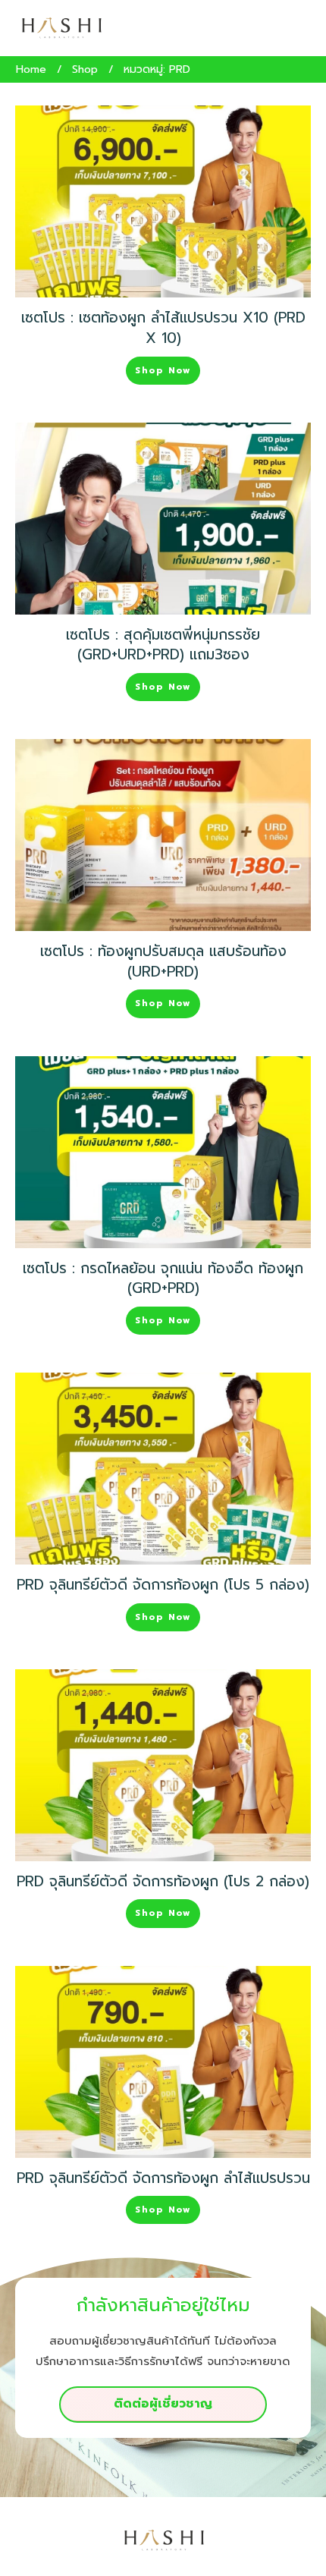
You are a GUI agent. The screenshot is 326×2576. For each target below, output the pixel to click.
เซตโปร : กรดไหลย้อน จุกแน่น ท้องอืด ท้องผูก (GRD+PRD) (163, 1279)
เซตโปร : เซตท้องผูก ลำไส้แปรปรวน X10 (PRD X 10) (163, 328)
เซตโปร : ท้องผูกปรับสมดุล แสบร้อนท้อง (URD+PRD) (163, 961)
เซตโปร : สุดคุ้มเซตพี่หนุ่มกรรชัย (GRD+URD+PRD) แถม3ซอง (163, 645)
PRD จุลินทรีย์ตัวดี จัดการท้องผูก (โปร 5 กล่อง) (163, 1585)
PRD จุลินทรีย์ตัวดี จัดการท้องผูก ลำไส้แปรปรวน (163, 2178)
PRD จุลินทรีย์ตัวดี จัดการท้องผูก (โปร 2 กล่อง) (163, 1881)
